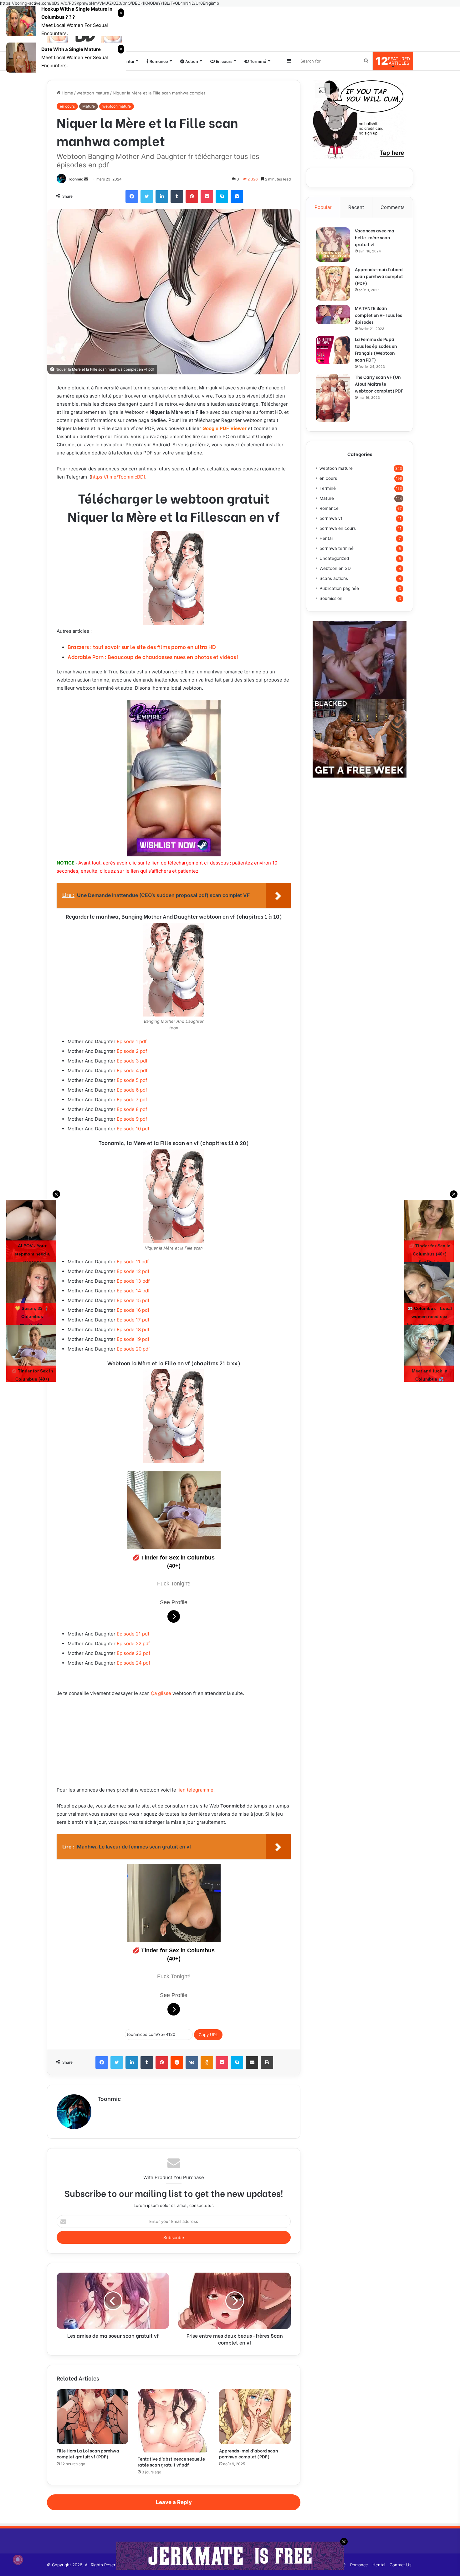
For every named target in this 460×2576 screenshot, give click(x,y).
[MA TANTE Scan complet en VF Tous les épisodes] (333, 315)
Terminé (258, 61)
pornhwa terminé (337, 548)
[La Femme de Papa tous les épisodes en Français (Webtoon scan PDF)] (333, 350)
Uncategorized (334, 558)
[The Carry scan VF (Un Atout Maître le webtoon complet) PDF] (333, 398)
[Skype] (222, 196)
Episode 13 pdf (133, 1281)
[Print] (267, 2062)
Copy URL (208, 2035)
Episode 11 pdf (133, 1262)
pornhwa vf (331, 518)
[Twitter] (147, 196)
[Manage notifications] (18, 2560)
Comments (393, 207)
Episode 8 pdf (132, 1109)
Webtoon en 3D (335, 568)
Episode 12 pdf (133, 1271)
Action (191, 61)
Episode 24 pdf (133, 1663)
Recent (356, 207)
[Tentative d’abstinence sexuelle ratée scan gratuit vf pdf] (174, 2421)
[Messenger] (237, 196)
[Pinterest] (192, 196)
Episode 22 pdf (133, 1643)
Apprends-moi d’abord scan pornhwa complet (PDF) (248, 2453)
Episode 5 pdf (132, 1080)
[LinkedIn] (162, 196)
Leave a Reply (174, 2502)
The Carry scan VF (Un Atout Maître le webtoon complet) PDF (379, 384)
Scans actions (334, 578)
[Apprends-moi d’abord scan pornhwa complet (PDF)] (255, 2417)
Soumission (331, 598)
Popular (323, 207)
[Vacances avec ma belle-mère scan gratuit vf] (333, 245)
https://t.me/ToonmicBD (117, 477)
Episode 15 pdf (133, 1300)
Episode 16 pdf (133, 1310)
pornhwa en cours (338, 528)
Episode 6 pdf (132, 1090)
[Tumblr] (177, 196)
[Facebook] (132, 196)
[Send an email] (86, 179)
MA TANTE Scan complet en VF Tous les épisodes (378, 315)
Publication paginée (339, 588)
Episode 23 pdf (133, 1653)
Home (67, 93)
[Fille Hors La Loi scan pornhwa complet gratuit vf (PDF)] (92, 2417)
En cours (224, 61)
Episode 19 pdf (133, 1339)
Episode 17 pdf (133, 1320)
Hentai (127, 61)
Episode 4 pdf (132, 1070)
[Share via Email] (252, 2062)
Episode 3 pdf (132, 1061)
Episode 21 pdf (133, 1634)
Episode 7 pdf (132, 1100)
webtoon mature (93, 93)
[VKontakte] (192, 2062)
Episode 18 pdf (133, 1329)
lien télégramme (195, 1790)
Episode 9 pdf (132, 1119)
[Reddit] (177, 2062)
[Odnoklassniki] (207, 2062)
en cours (67, 106)
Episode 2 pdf (132, 1051)
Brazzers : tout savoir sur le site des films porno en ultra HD (142, 647)
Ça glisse (161, 1693)
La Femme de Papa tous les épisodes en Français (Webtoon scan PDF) (376, 349)
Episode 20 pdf (133, 1349)
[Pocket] (207, 196)
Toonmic (76, 179)
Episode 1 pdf (132, 1041)
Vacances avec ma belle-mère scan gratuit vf (375, 237)
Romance (158, 61)
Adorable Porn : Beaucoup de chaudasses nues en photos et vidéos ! (153, 657)
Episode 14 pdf (133, 1291)
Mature (89, 106)
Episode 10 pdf (133, 1129)
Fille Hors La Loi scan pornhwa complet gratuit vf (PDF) (88, 2453)
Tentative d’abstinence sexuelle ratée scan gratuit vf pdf (171, 2462)
